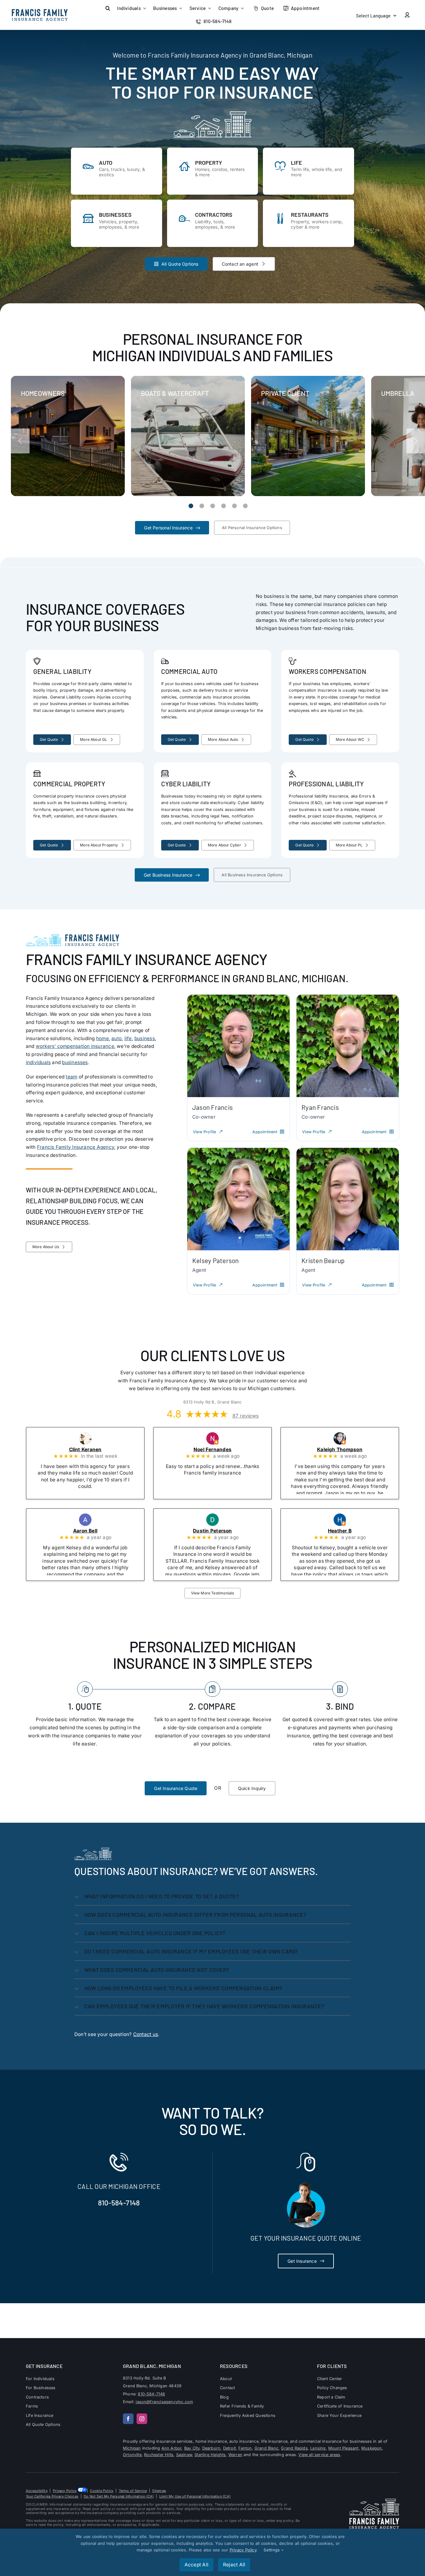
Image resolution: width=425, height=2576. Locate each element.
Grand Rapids (294, 2448)
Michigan (132, 2448)
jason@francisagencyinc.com (164, 2402)
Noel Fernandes (221, 1450)
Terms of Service (133, 2491)
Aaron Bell (94, 1531)
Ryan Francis (320, 1107)
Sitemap (159, 2491)
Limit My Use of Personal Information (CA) (195, 2496)
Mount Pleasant (343, 2448)
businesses (75, 1062)
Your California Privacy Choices (52, 2496)
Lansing (318, 2448)
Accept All (196, 2565)
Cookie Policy (102, 2491)
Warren (235, 2455)
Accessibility (37, 2491)
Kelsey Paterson (215, 1260)
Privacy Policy (65, 2491)
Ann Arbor (172, 2448)
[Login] (407, 15)
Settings (272, 2550)
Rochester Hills (159, 2455)
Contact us (146, 2034)
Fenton (245, 2448)
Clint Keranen (94, 1450)
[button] (108, 8)
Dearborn (211, 2448)
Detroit (229, 2448)
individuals (38, 1062)
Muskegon (372, 2448)
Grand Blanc (266, 2448)
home (103, 1038)
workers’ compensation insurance (75, 1046)
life (128, 1038)
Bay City (192, 2448)
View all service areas (319, 2455)
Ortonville (132, 2455)
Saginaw (184, 2455)
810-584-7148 (119, 2203)
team (71, 1077)
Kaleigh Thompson (348, 1450)
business (145, 1038)
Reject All (234, 2565)
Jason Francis (213, 1107)
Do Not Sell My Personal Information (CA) (119, 2496)
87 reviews (245, 1416)
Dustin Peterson (221, 1531)
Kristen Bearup (323, 1260)
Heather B (348, 1531)
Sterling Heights (210, 2455)
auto (117, 1038)
